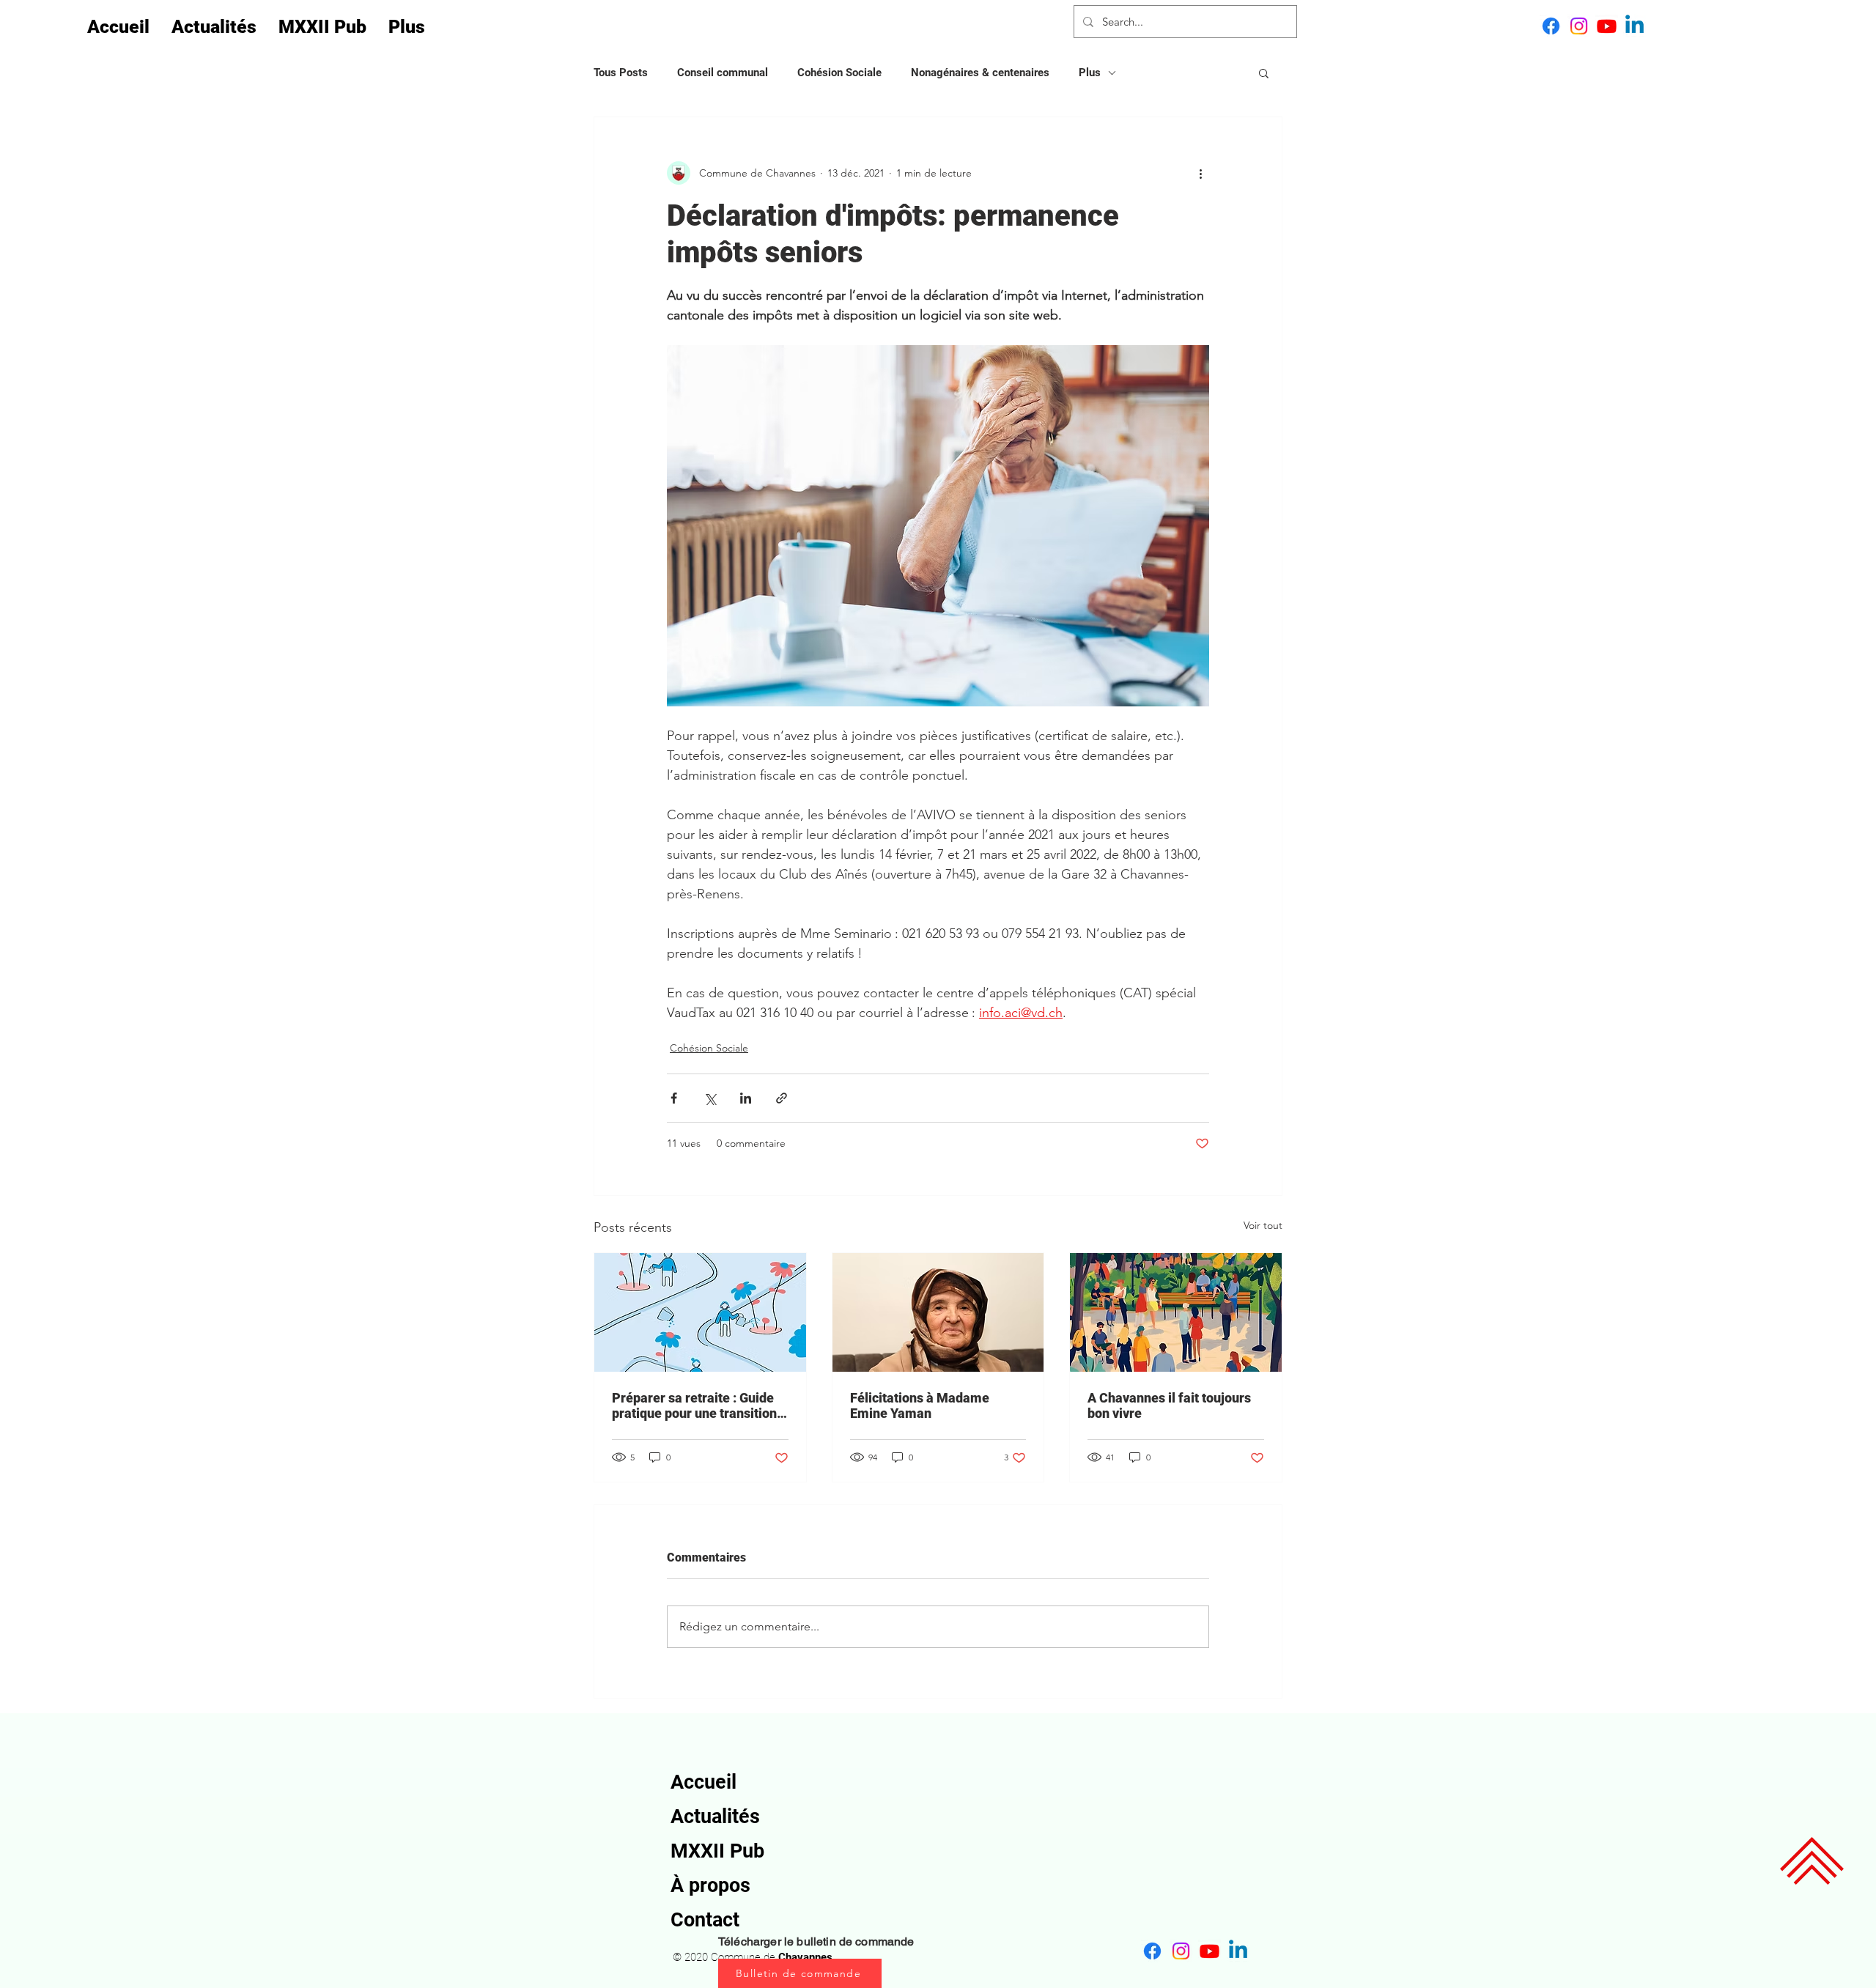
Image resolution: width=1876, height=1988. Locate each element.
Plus (1090, 73)
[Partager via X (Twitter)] (710, 1098)
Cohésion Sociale (839, 73)
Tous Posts (621, 73)
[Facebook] (1551, 26)
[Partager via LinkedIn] (746, 1098)
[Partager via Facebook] (674, 1098)
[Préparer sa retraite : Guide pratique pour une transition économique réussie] (700, 1312)
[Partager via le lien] (782, 1098)
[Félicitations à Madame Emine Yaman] (938, 1312)
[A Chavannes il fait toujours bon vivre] (1176, 1312)
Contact (705, 1920)
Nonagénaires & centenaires (980, 73)
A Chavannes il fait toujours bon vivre (1169, 1405)
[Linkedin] (1635, 26)
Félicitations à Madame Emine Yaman (920, 1405)
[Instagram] (1579, 26)
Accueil (703, 1782)
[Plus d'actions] (1200, 173)
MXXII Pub (717, 1851)
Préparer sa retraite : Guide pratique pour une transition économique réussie (694, 1405)
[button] (1264, 73)
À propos (710, 1885)
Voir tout (1263, 1225)
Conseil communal (723, 73)
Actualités (715, 1817)
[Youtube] (1607, 26)
